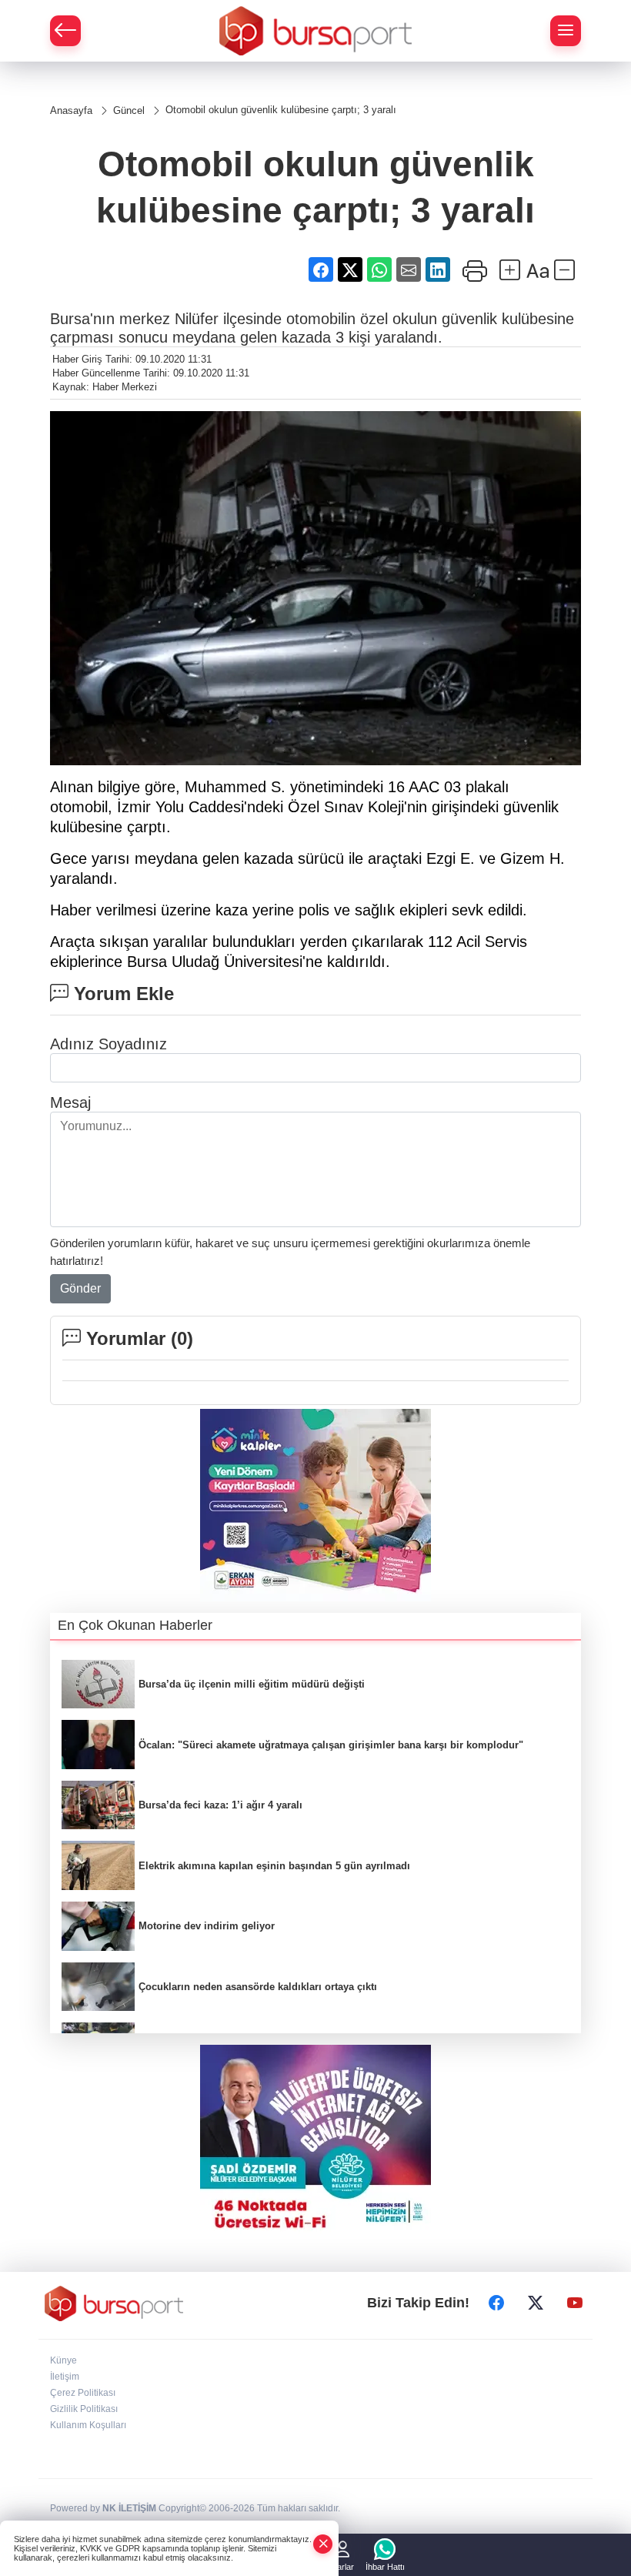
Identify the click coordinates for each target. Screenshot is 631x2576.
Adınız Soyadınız (109, 1044)
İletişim (65, 2377)
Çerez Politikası (83, 2393)
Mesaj (70, 1102)
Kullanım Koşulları (88, 2425)
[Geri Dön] (65, 31)
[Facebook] (496, 2303)
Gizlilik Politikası (84, 2409)
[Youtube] (575, 2303)
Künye (63, 2360)
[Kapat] (323, 2544)
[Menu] (566, 31)
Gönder (80, 1288)
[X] (536, 2303)
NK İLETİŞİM (129, 2508)
